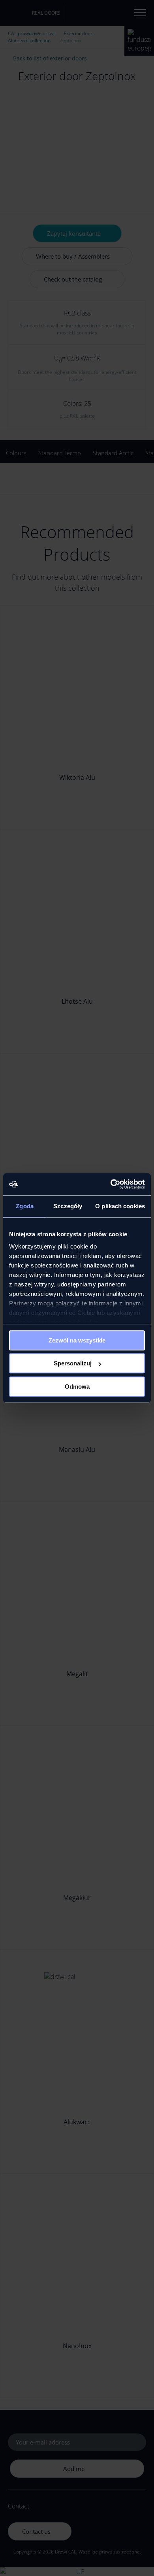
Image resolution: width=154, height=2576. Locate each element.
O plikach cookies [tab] (120, 1206)
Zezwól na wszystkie (77, 1340)
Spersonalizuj (73, 1363)
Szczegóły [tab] (68, 1206)
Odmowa (77, 1387)
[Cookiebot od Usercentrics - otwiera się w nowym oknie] (111, 1184)
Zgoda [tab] (25, 1206)
